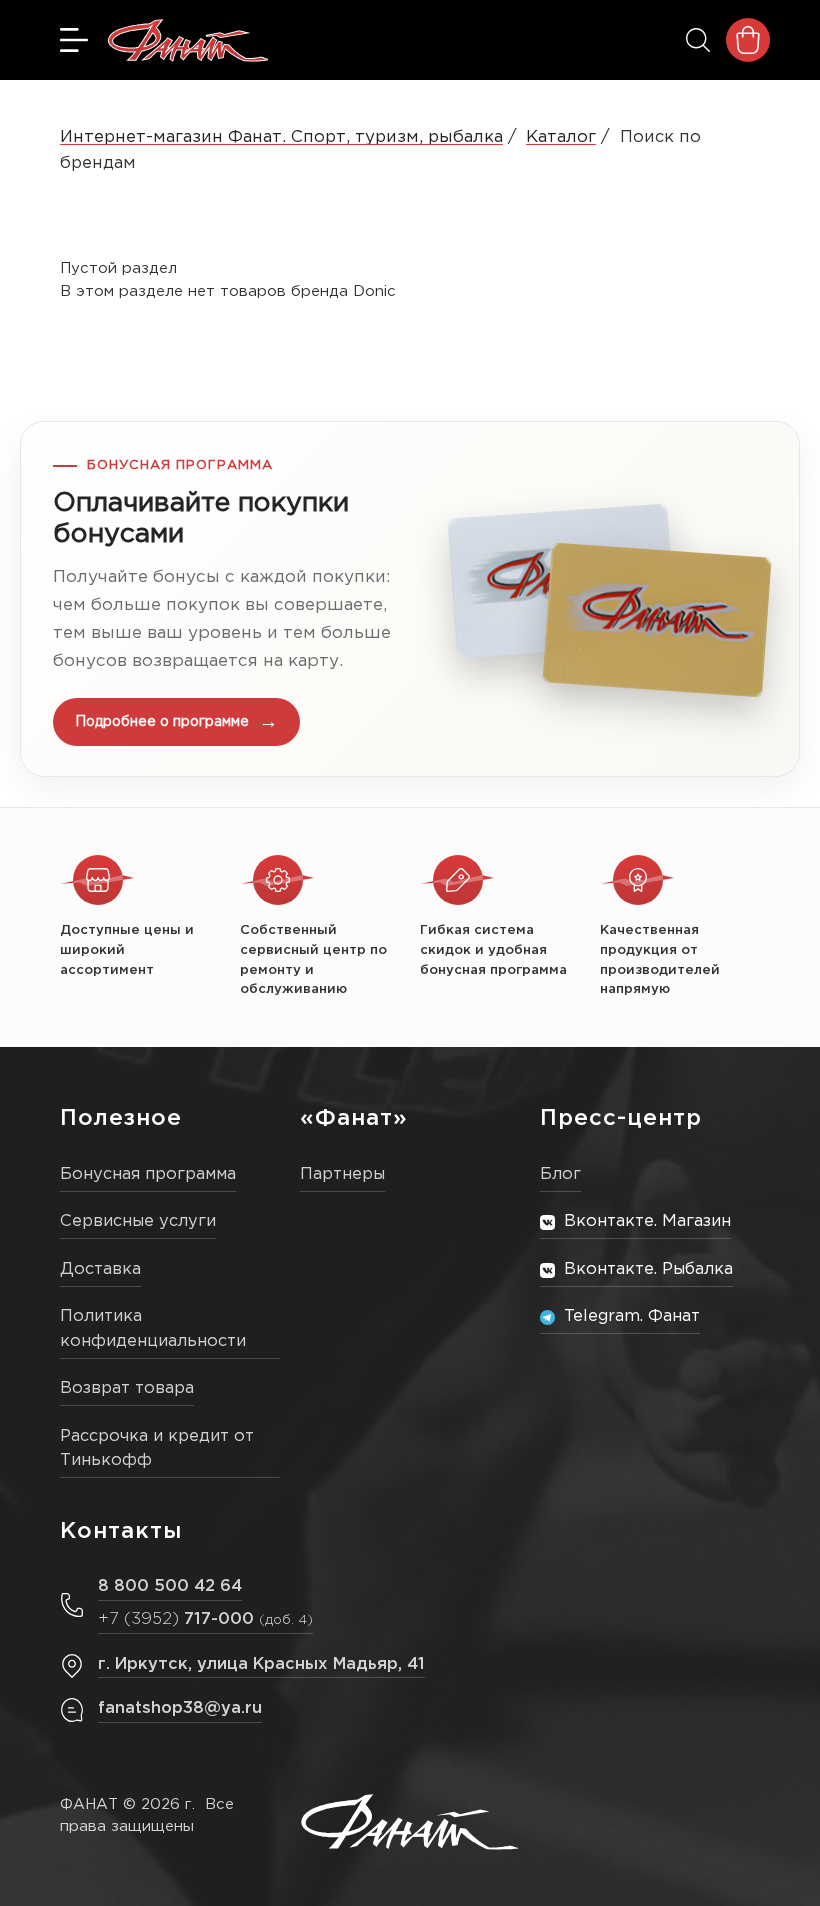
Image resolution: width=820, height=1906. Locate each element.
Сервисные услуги (138, 1221)
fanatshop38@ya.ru (180, 1708)
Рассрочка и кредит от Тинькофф (157, 1449)
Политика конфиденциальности (153, 1329)
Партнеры (342, 1174)
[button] (410, 599)
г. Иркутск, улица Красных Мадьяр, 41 (261, 1664)
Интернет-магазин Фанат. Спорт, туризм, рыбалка (281, 137)
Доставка (100, 1269)
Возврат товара (127, 1388)
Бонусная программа (148, 1174)
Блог (560, 1174)
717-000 (205, 1619)
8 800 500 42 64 (170, 1586)
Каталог (561, 137)
